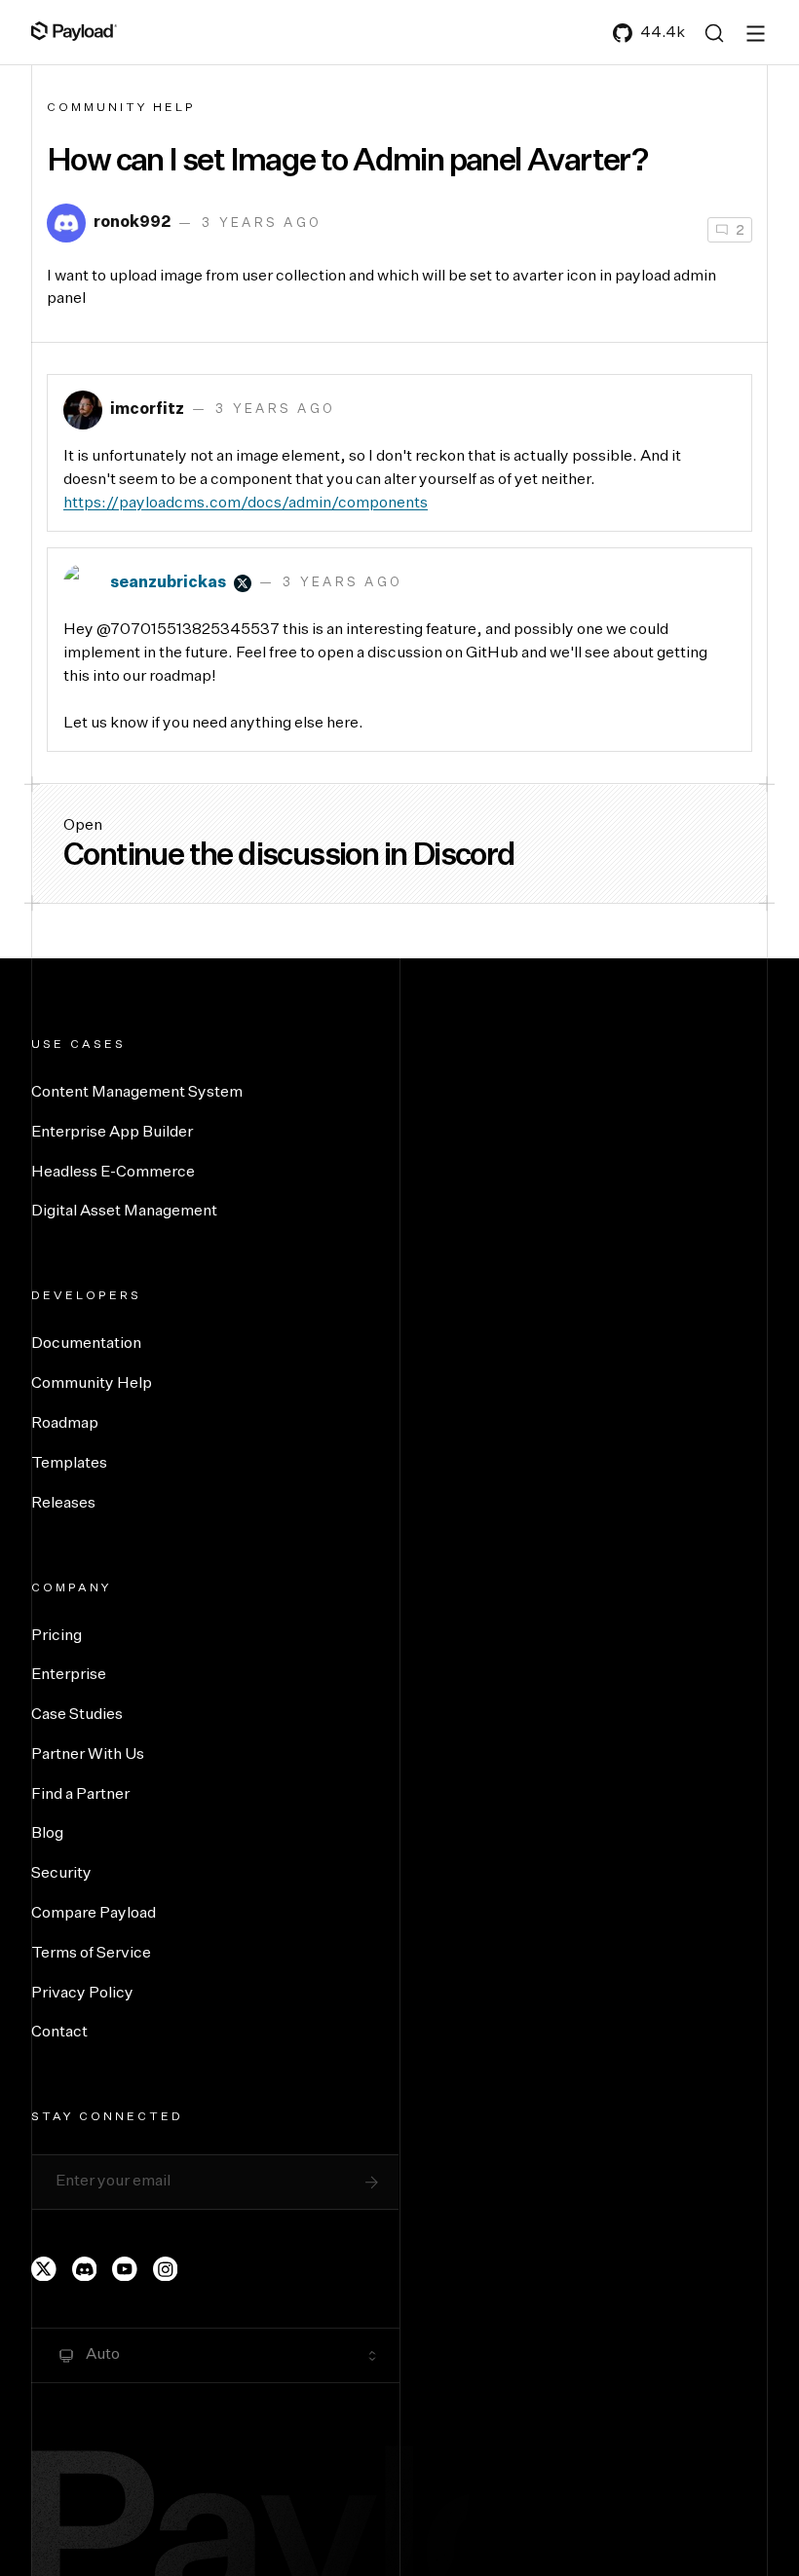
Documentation (86, 1344)
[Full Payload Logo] (74, 31)
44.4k (663, 33)
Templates (69, 1464)
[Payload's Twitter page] (44, 2269)
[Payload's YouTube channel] (125, 2269)
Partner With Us (88, 1755)
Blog (47, 1834)
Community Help (121, 108)
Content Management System (137, 1093)
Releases (63, 1504)
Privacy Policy (82, 1994)
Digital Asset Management (124, 1212)
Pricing (57, 1636)
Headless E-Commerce (113, 1173)
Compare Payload (94, 1914)
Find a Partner (80, 1795)
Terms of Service (91, 1954)
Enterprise (69, 1675)
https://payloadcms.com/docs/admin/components (246, 504)
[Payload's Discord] (85, 2269)
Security (61, 1874)
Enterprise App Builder (112, 1133)
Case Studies (77, 1715)
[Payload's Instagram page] (166, 2269)
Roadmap (65, 1424)
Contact (59, 2033)
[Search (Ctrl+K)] (714, 33)
